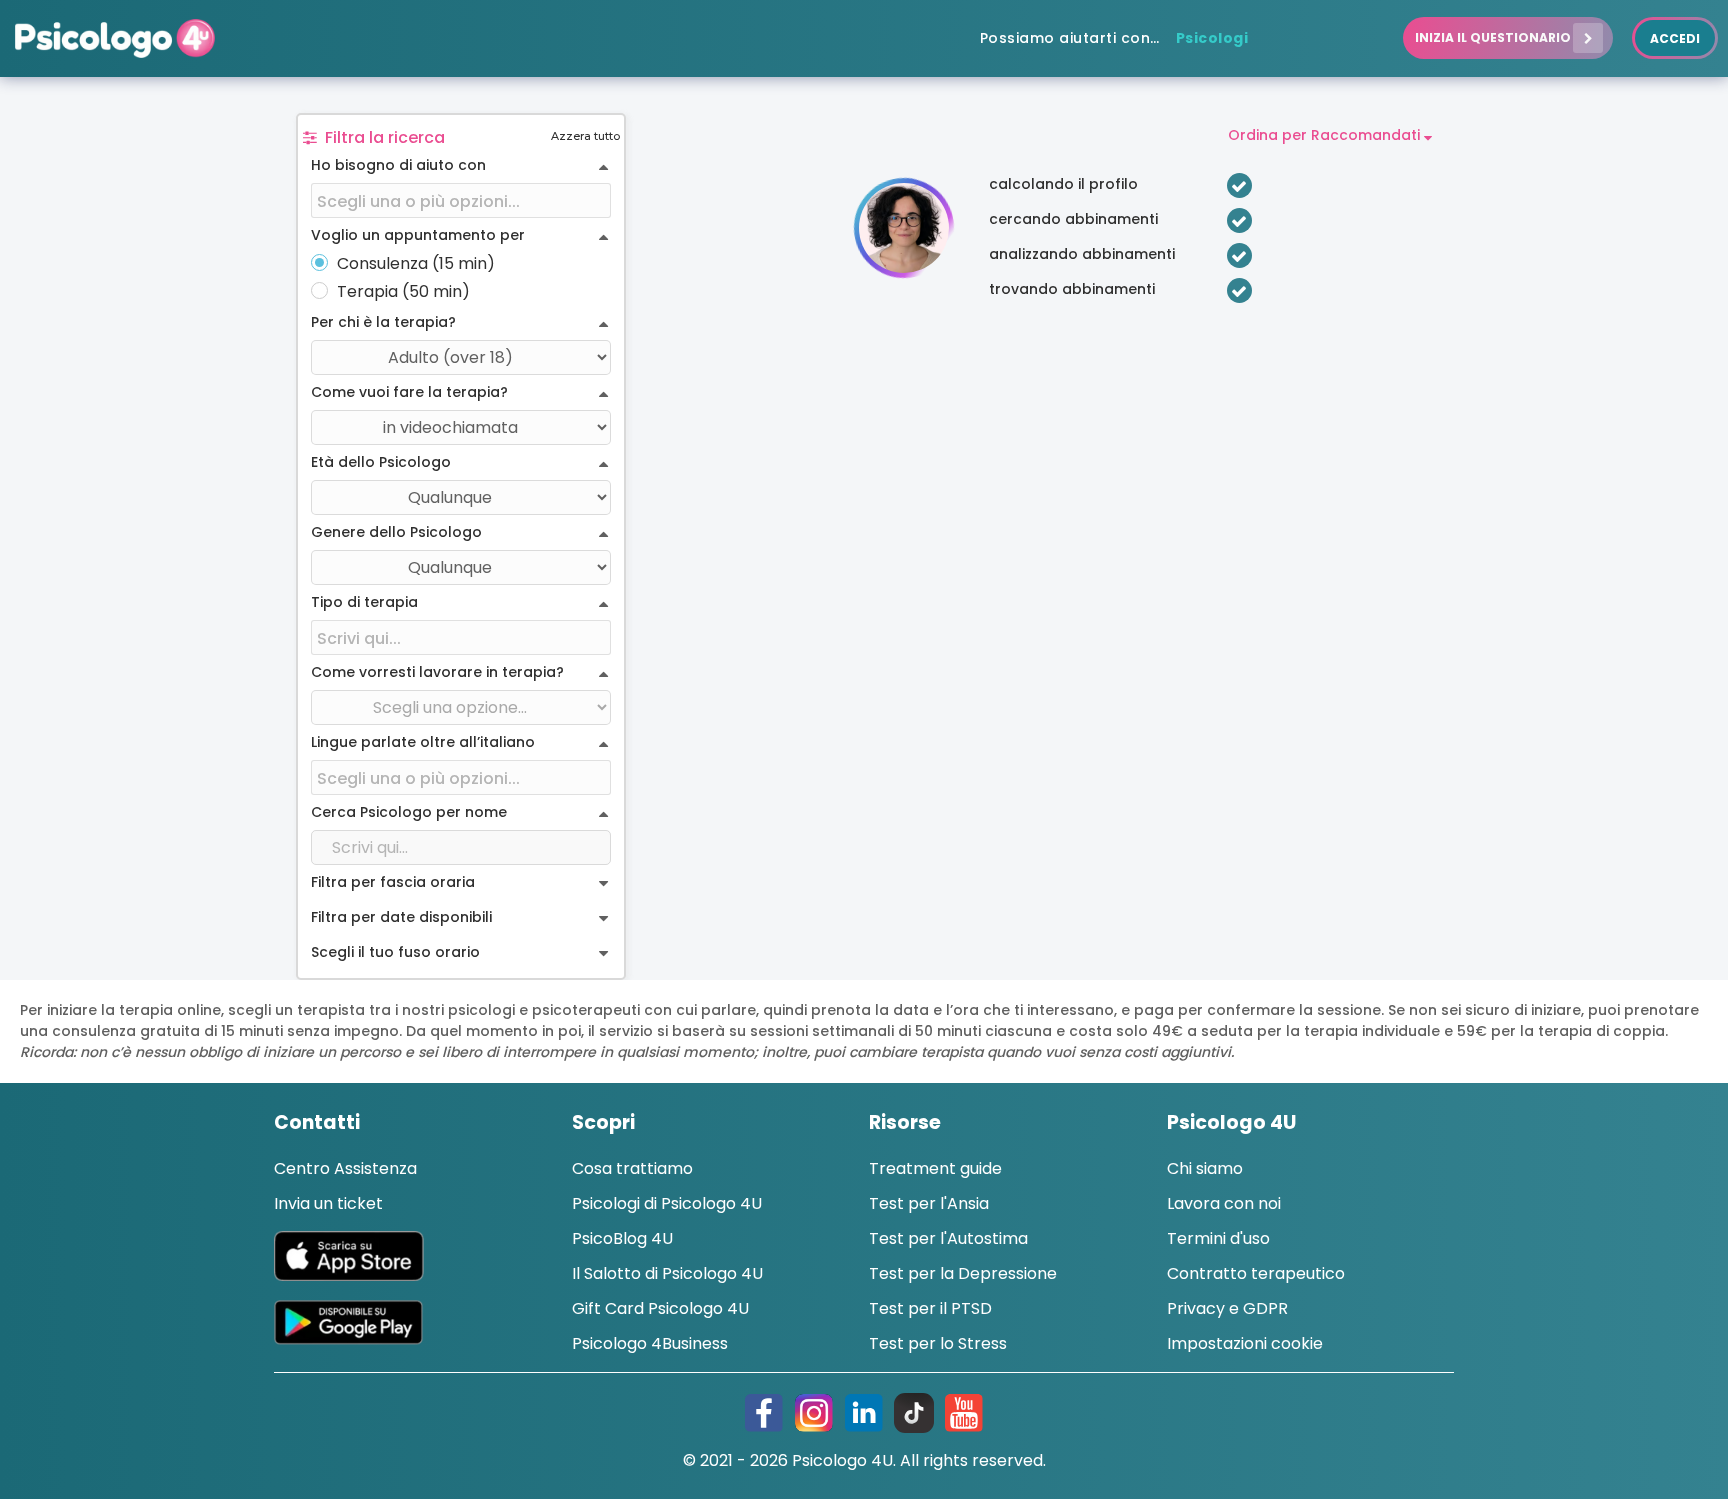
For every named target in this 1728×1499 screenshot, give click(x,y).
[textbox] (461, 201)
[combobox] (461, 201)
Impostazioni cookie (1245, 1343)
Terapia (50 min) (403, 292)
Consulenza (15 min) (416, 264)
